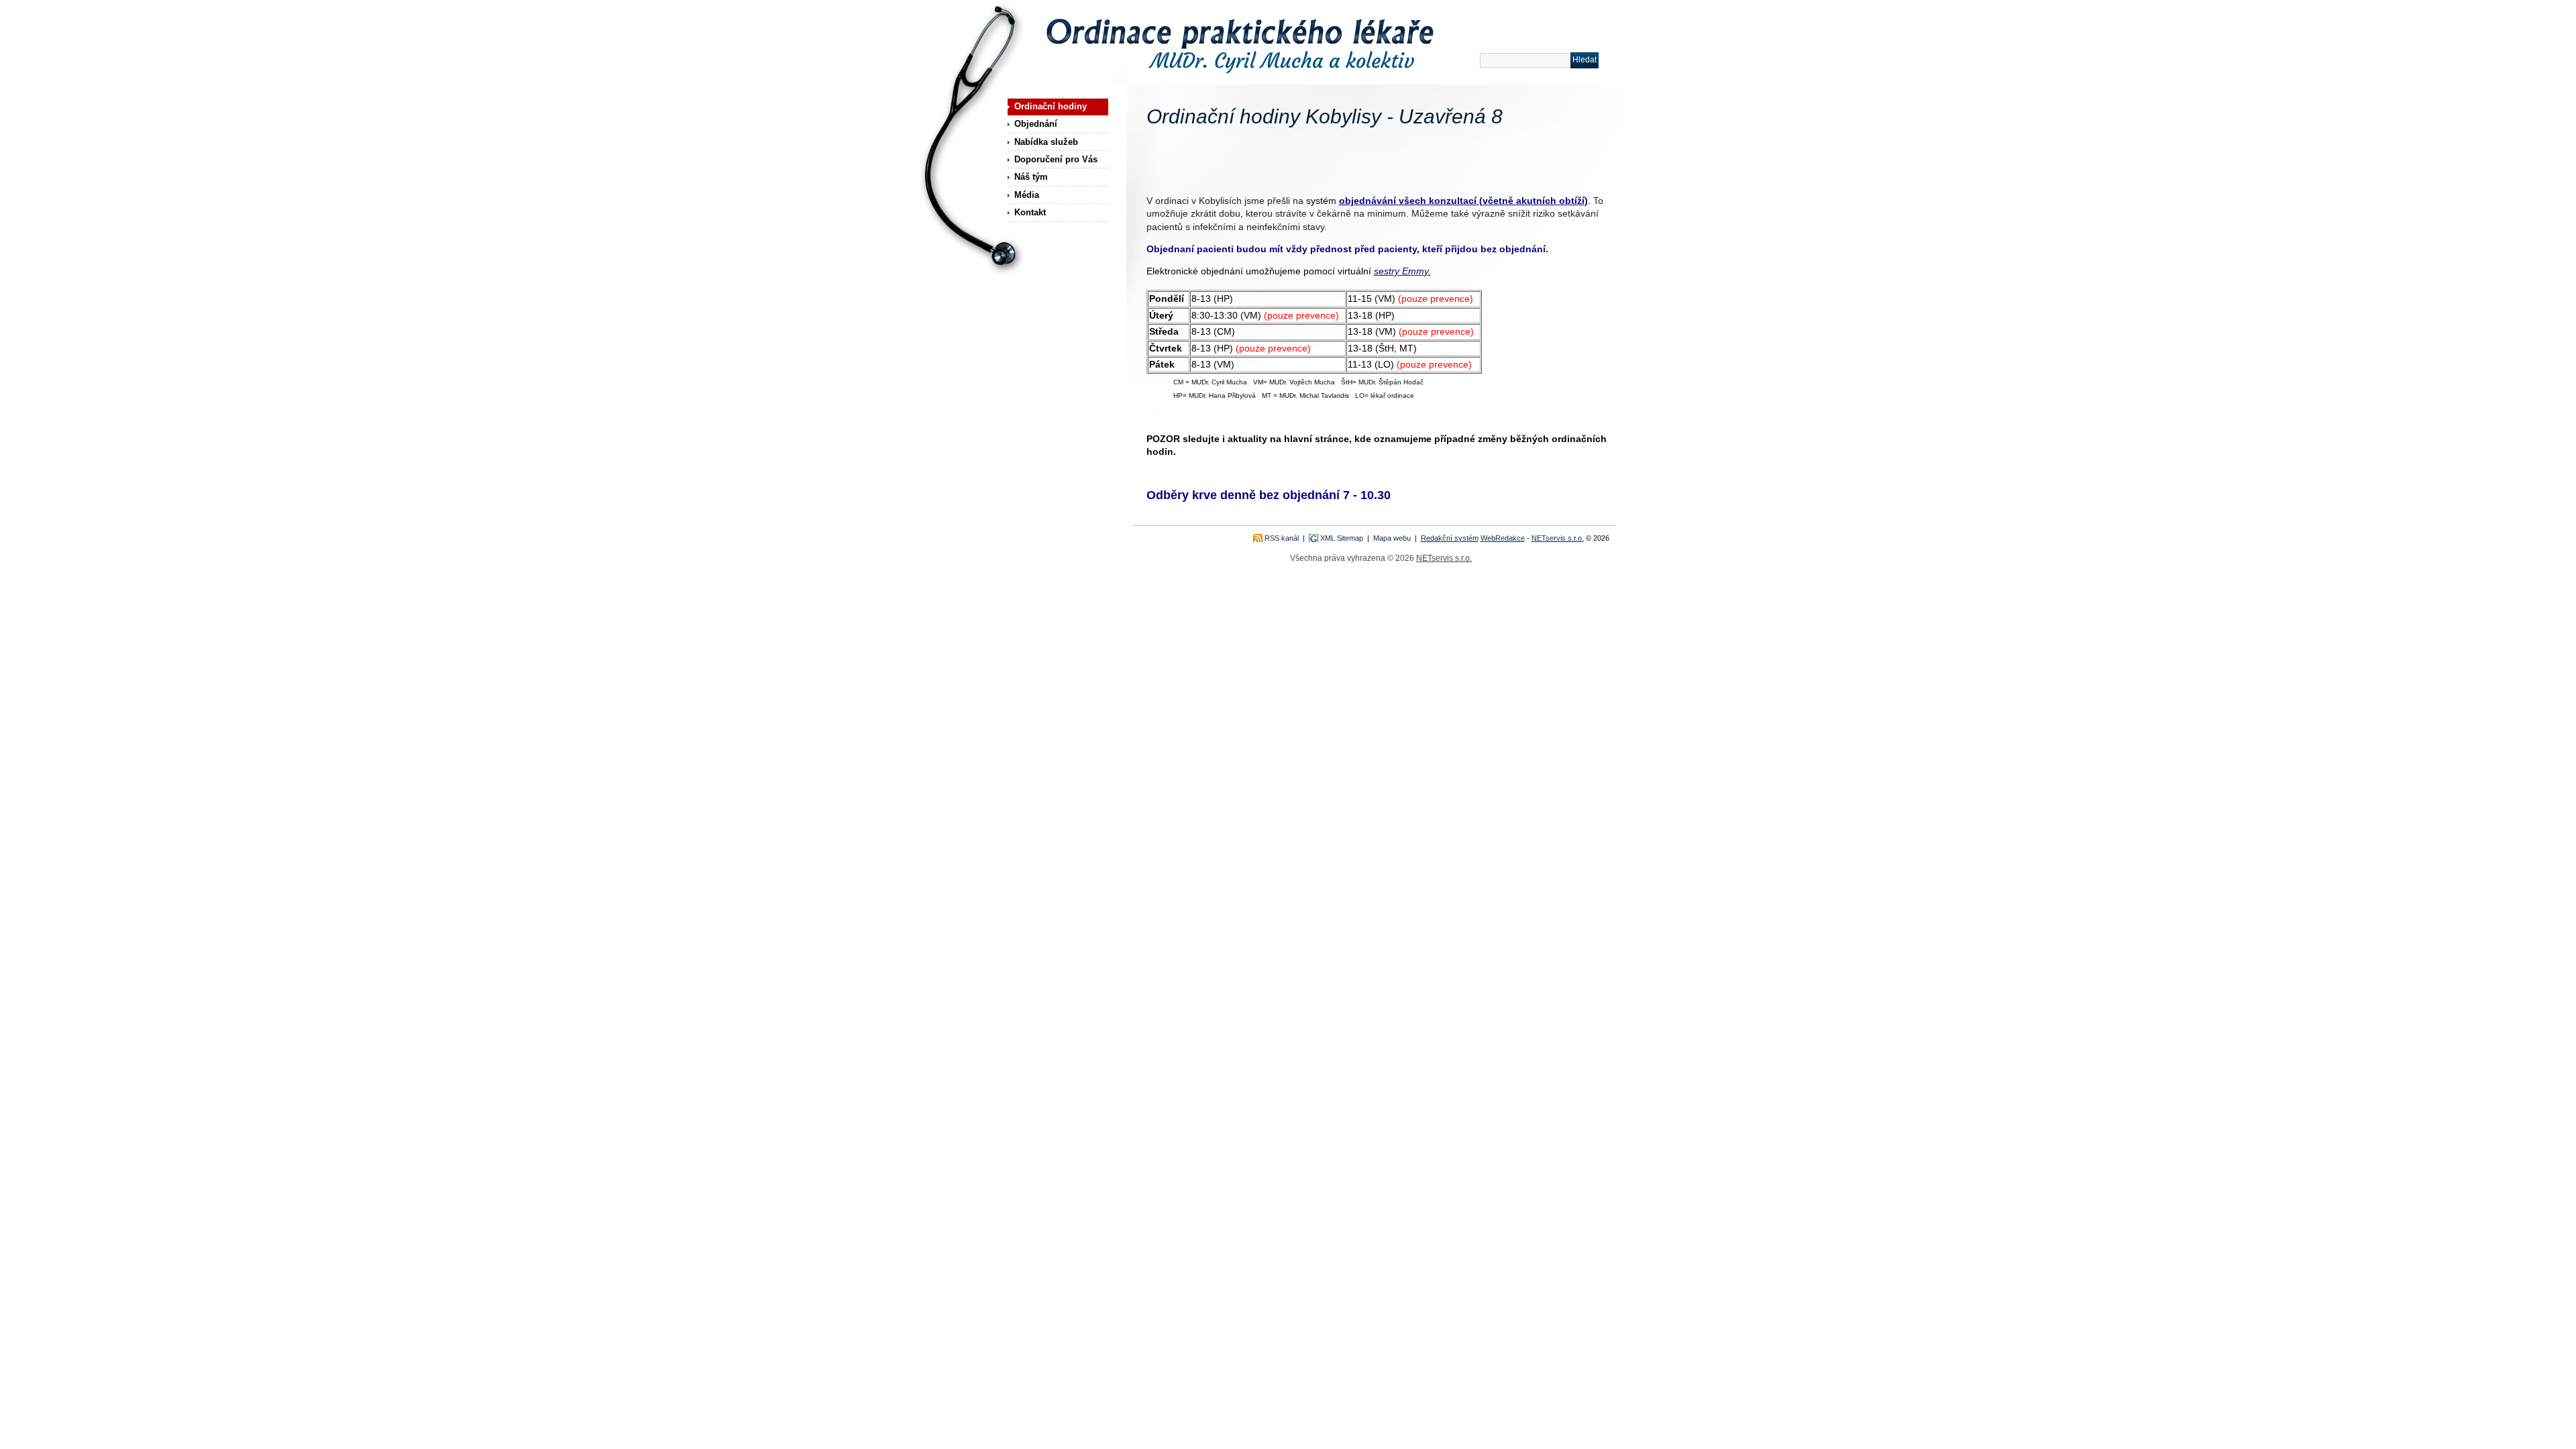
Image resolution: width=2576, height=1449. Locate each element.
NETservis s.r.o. (1558, 538)
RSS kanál (1282, 538)
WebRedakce (1503, 538)
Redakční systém (1450, 538)
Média (1027, 195)
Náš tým (1031, 177)
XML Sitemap (1342, 538)
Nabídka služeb (1046, 142)
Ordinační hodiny (1051, 106)
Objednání (1036, 124)
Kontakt (1030, 212)
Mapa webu (1392, 538)
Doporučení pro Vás (1056, 159)
